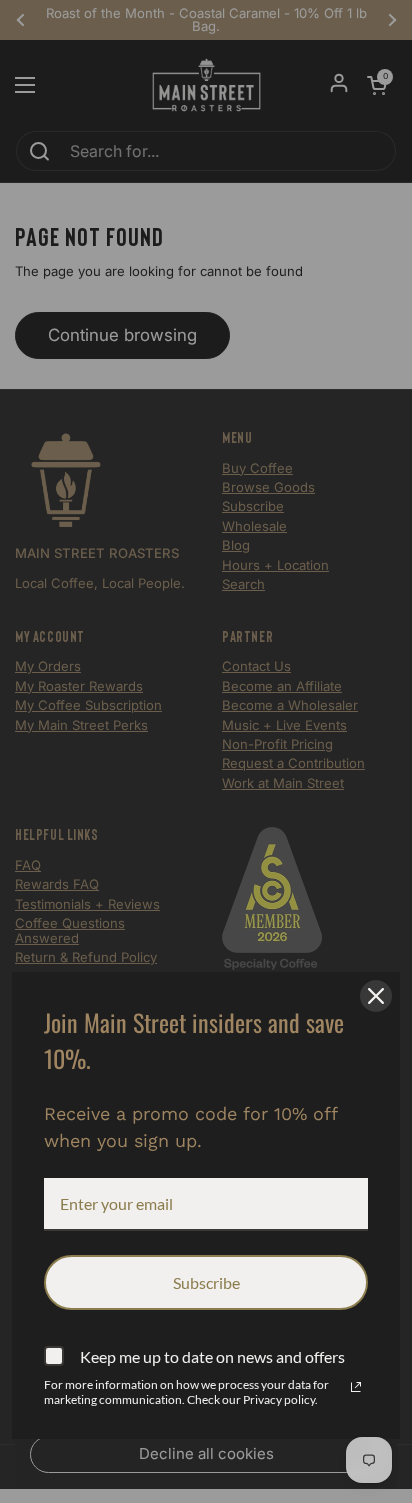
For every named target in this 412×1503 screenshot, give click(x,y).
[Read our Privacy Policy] (356, 1387)
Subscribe (206, 1282)
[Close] (376, 996)
